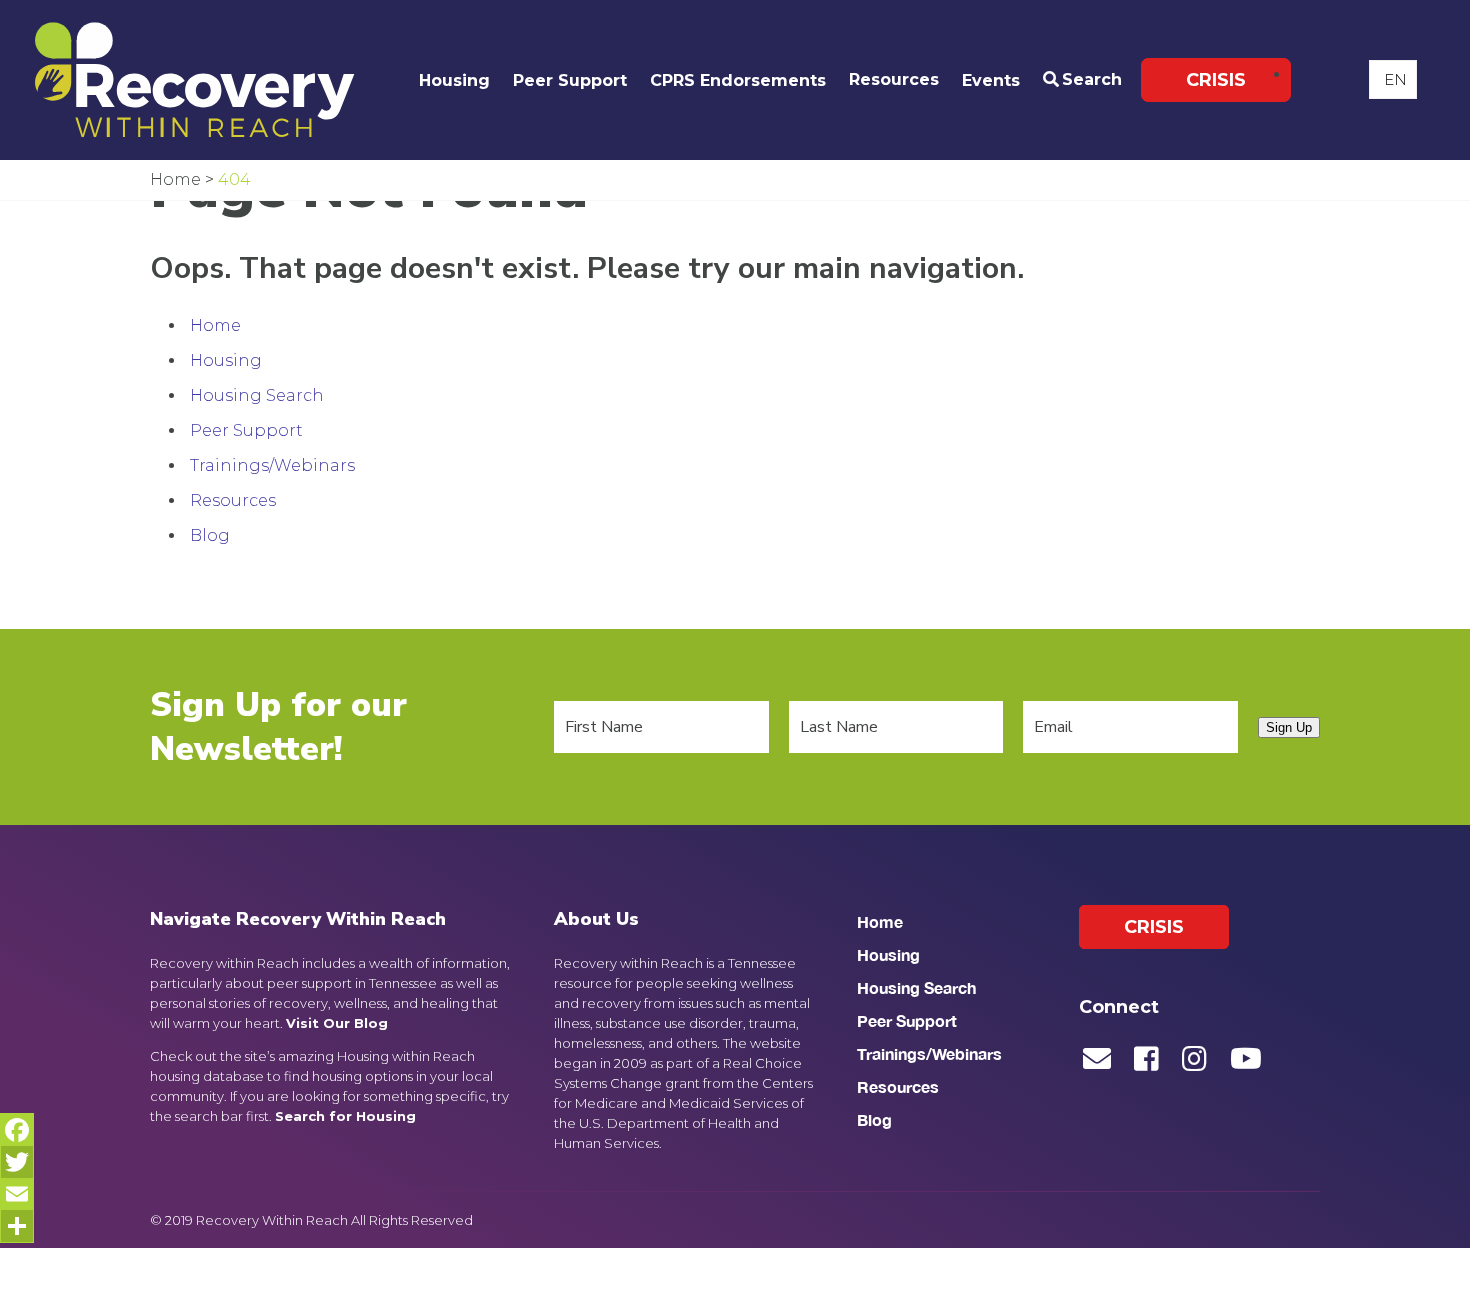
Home (215, 325)
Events (991, 80)
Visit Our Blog (337, 1023)
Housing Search (257, 395)
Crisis (1216, 80)
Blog (210, 535)
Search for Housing (345, 1116)
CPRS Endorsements (738, 80)
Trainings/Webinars (272, 465)
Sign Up (1289, 727)
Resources (894, 79)
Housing (454, 80)
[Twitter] (17, 1162)
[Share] (17, 1226)
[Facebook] (17, 1130)
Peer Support (570, 80)
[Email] (17, 1194)
